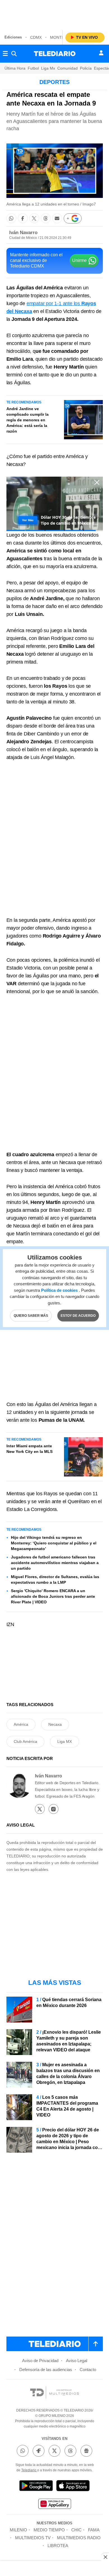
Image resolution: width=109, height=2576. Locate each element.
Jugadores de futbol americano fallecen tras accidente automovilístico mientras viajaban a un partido (55, 1563)
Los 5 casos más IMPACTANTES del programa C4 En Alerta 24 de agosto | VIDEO (67, 2106)
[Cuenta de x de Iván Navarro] (40, 1809)
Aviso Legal (77, 2361)
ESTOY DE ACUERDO (78, 1316)
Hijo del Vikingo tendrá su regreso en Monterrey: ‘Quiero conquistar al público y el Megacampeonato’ (54, 1543)
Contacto (88, 2370)
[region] (54, 14)
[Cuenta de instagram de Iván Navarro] (54, 1809)
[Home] (55, 54)
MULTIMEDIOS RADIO (79, 2538)
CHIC (76, 2530)
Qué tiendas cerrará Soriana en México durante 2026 (69, 2003)
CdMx (36, 37)
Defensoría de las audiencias (46, 2370)
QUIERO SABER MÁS (31, 1316)
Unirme (79, 260)
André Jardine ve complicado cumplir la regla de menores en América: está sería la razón (28, 420)
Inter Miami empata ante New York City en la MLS (29, 1449)
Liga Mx (48, 68)
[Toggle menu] (5, 54)
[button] (11, 218)
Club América (25, 1741)
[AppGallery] (54, 2505)
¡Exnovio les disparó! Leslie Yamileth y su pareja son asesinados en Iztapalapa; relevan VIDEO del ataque (69, 2041)
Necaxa (55, 1724)
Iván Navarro (23, 233)
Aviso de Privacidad (40, 2361)
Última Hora (15, 68)
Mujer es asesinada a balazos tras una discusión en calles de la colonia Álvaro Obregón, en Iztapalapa (68, 2074)
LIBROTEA (58, 2546)
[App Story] (73, 2487)
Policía (86, 68)
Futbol (33, 68)
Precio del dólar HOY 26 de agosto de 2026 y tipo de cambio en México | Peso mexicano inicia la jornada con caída (68, 2142)
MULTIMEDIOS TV (33, 2538)
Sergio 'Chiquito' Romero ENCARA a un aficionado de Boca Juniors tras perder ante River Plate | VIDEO (53, 1596)
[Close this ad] (105, 2557)
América (21, 1724)
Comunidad (67, 68)
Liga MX (65, 1741)
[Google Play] (36, 2487)
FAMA (94, 2530)
